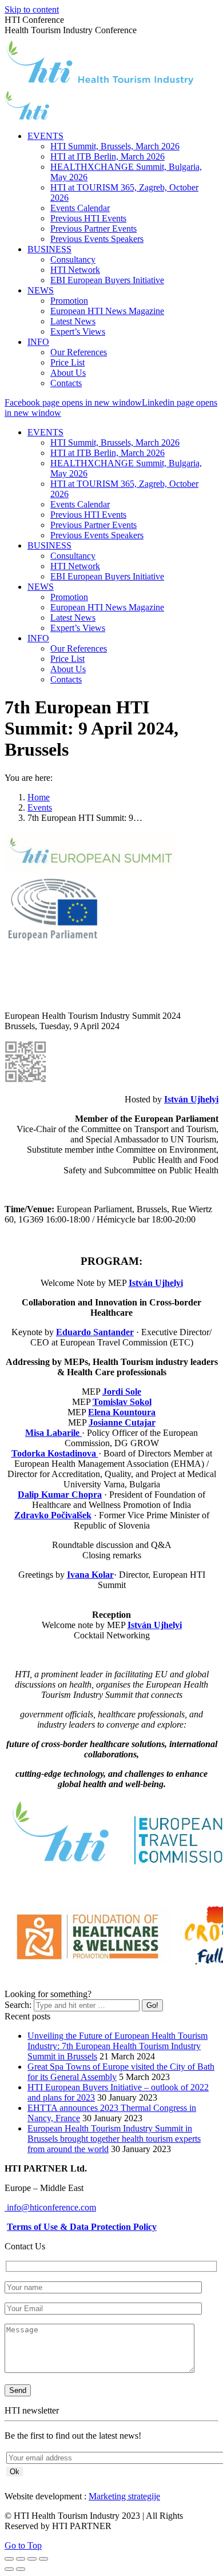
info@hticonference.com (50, 2207)
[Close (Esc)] (9, 2559)
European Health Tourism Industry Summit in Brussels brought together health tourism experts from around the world (114, 2139)
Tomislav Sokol (122, 1402)
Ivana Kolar (90, 1575)
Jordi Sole (122, 1392)
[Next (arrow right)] (21, 2569)
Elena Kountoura (122, 1412)
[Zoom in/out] (43, 2559)
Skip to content (32, 9)
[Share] (21, 2559)
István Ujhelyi (191, 1099)
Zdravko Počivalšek (53, 1515)
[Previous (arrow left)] (9, 2569)
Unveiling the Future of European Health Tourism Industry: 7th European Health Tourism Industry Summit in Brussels (118, 2046)
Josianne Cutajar (122, 1422)
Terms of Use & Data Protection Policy (82, 2227)
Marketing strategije (124, 2496)
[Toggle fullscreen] (32, 2559)
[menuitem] (45, 136)
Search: (18, 2005)
